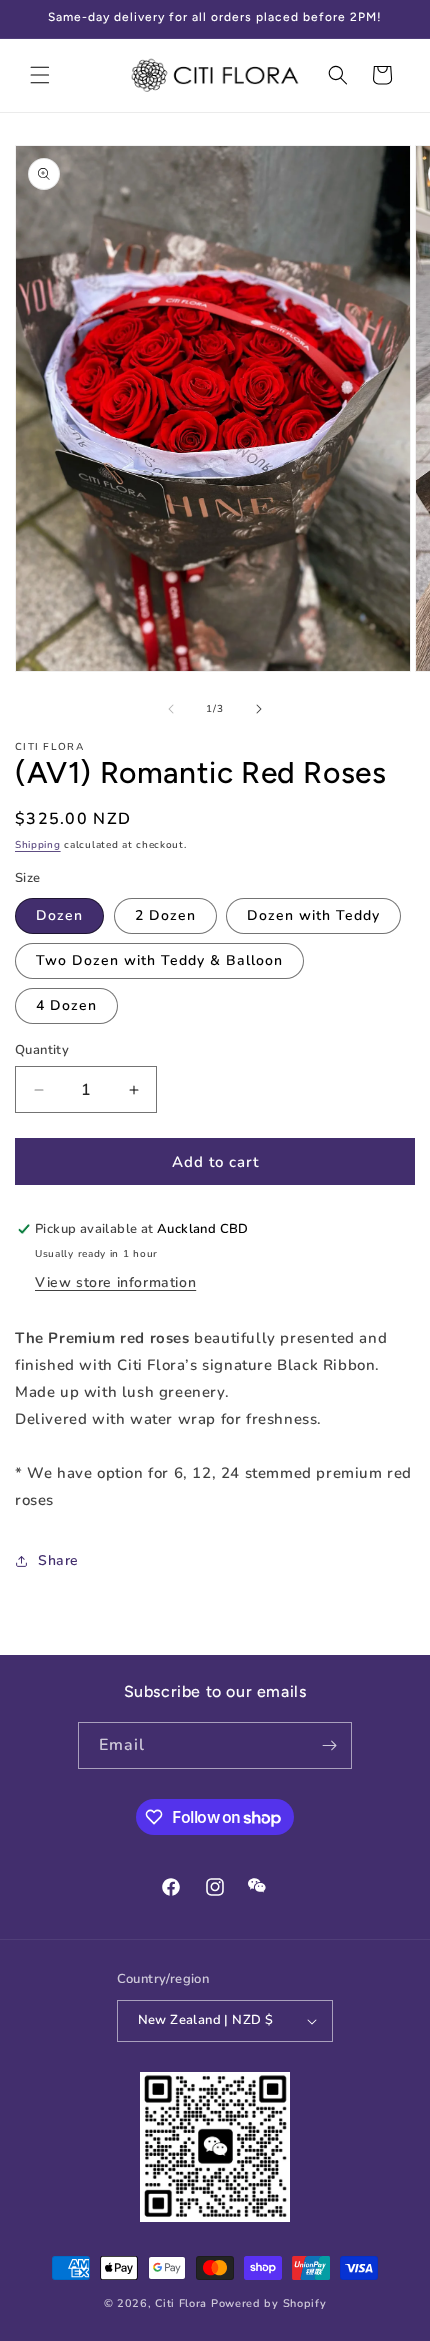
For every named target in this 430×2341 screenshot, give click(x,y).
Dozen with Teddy (313, 915)
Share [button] (58, 1560)
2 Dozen (165, 915)
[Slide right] (259, 709)
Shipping (38, 845)
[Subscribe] (329, 1745)
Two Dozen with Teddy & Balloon (159, 960)
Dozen (59, 915)
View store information (115, 1282)
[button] (40, 75)
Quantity (42, 1050)
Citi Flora (181, 2303)
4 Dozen (66, 1005)
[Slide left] (171, 709)
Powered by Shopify (269, 2303)
